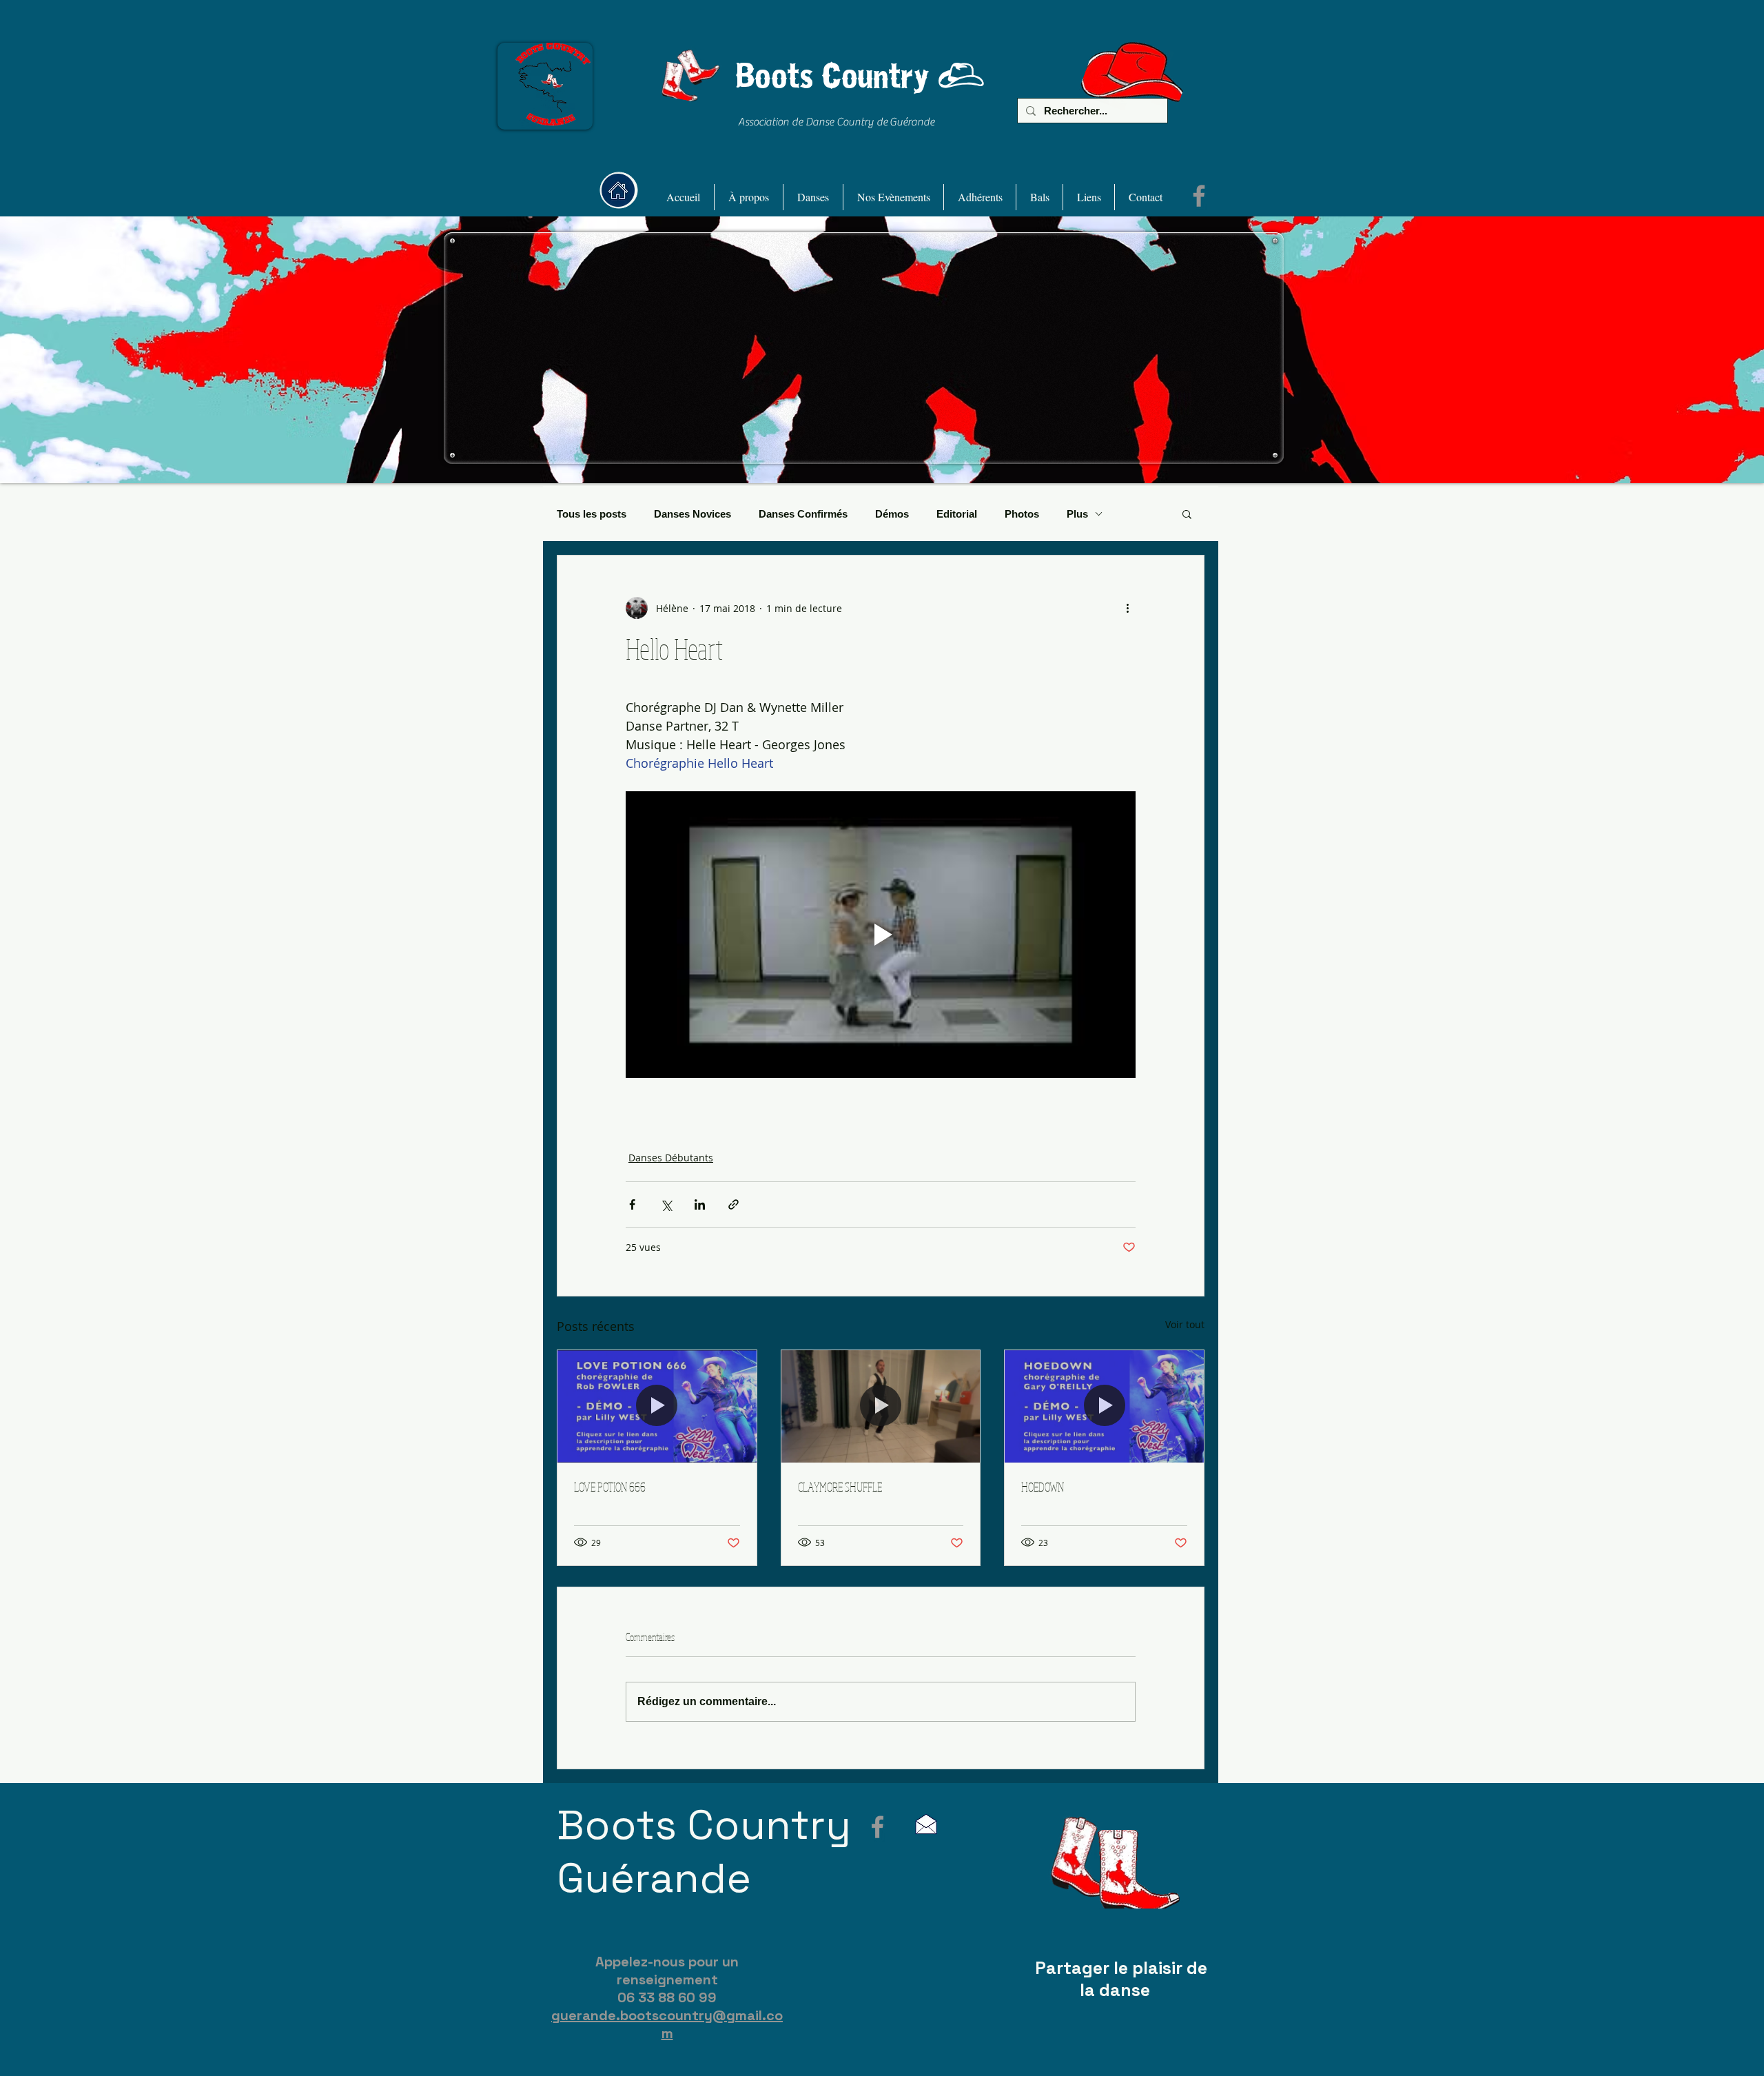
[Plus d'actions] (1127, 608)
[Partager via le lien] (734, 1204)
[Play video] (881, 935)
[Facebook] (1199, 196)
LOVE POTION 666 (610, 1487)
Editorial (957, 514)
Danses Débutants (671, 1158)
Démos (892, 514)
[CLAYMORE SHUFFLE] (881, 1406)
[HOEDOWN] (1104, 1406)
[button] (749, 197)
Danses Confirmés (803, 514)
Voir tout (1185, 1324)
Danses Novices (693, 514)
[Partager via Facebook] (632, 1204)
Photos (1022, 514)
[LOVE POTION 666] (657, 1406)
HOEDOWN (1043, 1487)
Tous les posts (592, 514)
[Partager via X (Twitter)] (666, 1204)
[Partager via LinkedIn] (700, 1204)
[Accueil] (618, 190)
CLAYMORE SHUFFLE (840, 1487)
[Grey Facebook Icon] (878, 1827)
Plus (1077, 514)
